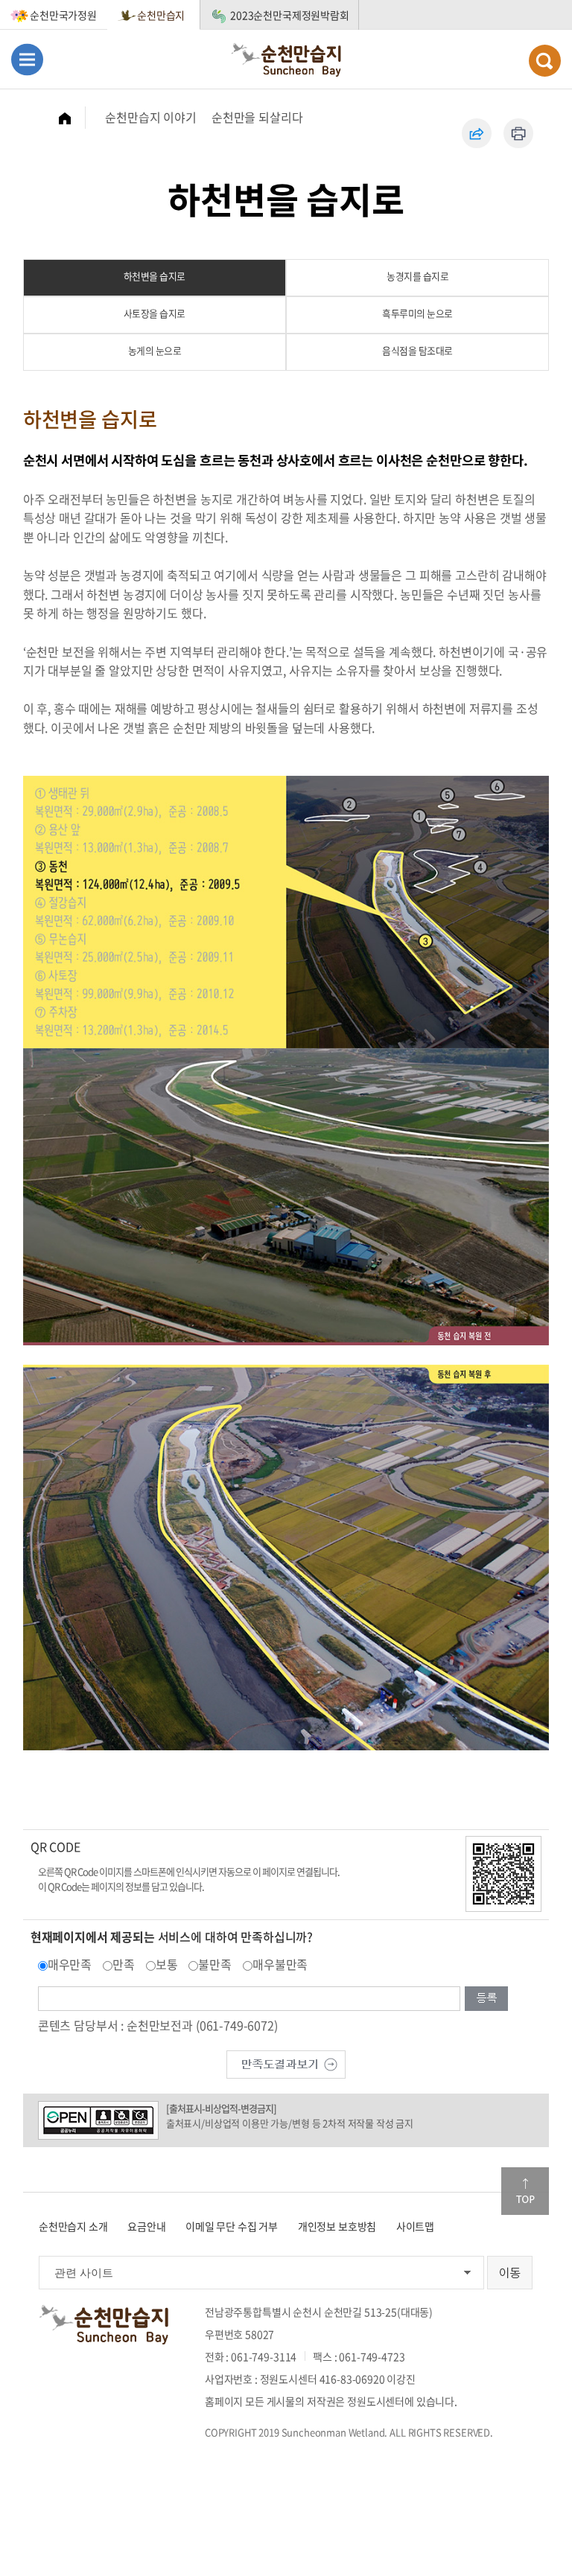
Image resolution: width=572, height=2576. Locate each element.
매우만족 (70, 1964)
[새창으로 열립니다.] (286, 2062)
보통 (167, 1964)
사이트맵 (415, 2226)
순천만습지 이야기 (151, 117)
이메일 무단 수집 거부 (232, 2226)
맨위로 (525, 2191)
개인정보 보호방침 (337, 2226)
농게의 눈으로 (155, 350)
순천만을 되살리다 (257, 117)
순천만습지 (161, 15)
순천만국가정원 (63, 15)
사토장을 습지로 (155, 313)
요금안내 (146, 2226)
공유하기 (477, 133)
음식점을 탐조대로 (417, 350)
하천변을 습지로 (155, 276)
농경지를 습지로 (417, 276)
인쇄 (518, 133)
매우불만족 (280, 1964)
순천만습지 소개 (73, 2226)
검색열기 (545, 61)
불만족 (215, 1964)
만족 (124, 1964)
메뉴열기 (27, 59)
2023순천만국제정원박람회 (290, 15)
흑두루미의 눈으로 (417, 313)
